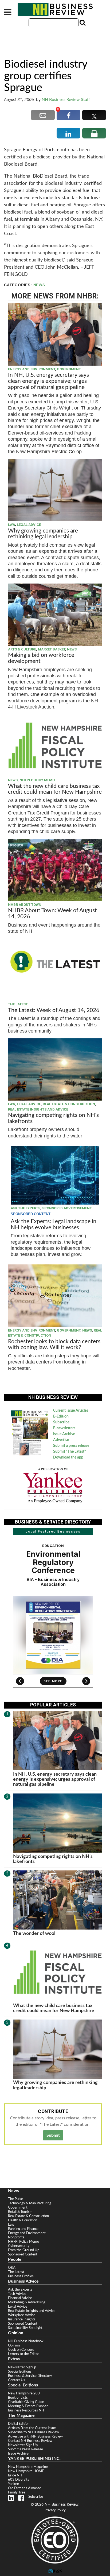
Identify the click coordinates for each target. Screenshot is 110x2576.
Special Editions (20, 2372)
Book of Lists (18, 2398)
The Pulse (15, 2199)
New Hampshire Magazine (28, 2467)
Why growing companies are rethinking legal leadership (43, 534)
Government (69, 369)
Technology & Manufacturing (30, 2203)
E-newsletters (64, 1428)
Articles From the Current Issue (32, 2428)
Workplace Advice (22, 2315)
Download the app (68, 1457)
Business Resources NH (26, 2410)
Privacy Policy (55, 2510)
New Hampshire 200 (24, 2393)
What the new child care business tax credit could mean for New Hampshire (55, 789)
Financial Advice (20, 2298)
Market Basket (52, 649)
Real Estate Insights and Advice (38, 1109)
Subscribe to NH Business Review (34, 2432)
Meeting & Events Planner (28, 2406)
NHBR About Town (25, 905)
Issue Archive (64, 1434)
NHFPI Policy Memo (37, 780)
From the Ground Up (24, 2250)
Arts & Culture (22, 649)
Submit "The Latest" (70, 1452)
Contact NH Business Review (30, 2441)
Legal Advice (29, 525)
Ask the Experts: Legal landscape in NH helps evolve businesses (54, 1224)
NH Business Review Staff (66, 100)
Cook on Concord (21, 2350)
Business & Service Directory (30, 2376)
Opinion (14, 2345)
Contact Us (17, 2380)
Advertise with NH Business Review (35, 2436)
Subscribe (61, 1422)
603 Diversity (19, 2480)
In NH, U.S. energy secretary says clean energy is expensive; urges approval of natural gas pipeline (48, 381)
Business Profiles (21, 2276)
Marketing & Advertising (27, 2302)
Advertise (61, 1440)
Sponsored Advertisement (67, 1208)
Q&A (12, 2268)
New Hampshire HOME (26, 2471)
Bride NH (15, 2475)
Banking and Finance (23, 2229)
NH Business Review (55, 9)
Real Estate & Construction (69, 1104)
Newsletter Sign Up (23, 2445)
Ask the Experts (25, 1208)
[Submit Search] (82, 23)
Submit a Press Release (25, 2449)
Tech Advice (17, 2294)
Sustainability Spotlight (25, 2328)
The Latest (18, 1004)
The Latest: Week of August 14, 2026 (54, 1010)
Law (11, 525)
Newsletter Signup (22, 2367)
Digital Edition (19, 2424)
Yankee (13, 2484)
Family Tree (17, 2492)
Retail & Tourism (20, 2212)
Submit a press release (71, 1446)
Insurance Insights (22, 2319)
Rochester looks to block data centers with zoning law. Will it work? (54, 1345)
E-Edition (61, 1416)
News (39, 285)
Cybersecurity (19, 2246)
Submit (53, 2135)
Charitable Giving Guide (26, 2402)
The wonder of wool (34, 1933)
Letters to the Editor (23, 2354)
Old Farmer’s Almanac (24, 2488)
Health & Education (23, 2220)
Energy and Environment (32, 369)
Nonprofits (16, 2237)
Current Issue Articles (71, 1411)
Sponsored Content (23, 2254)
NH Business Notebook (26, 2341)
